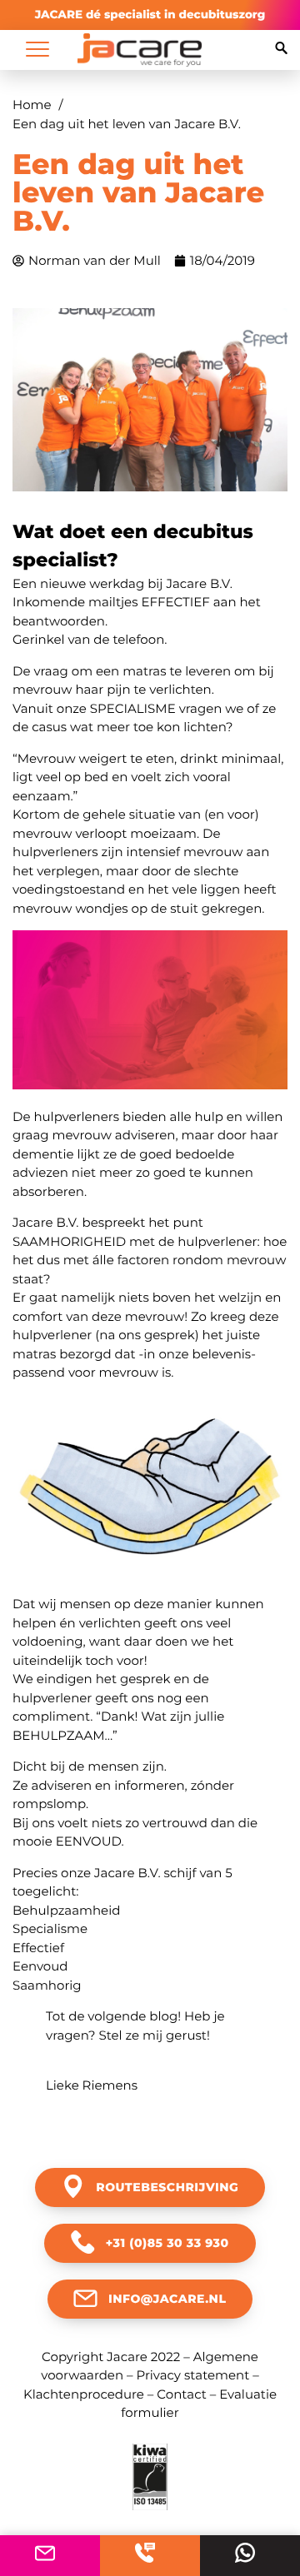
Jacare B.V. (199, 583)
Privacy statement (192, 2375)
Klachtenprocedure (84, 2394)
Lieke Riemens (92, 2085)
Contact (182, 2394)
